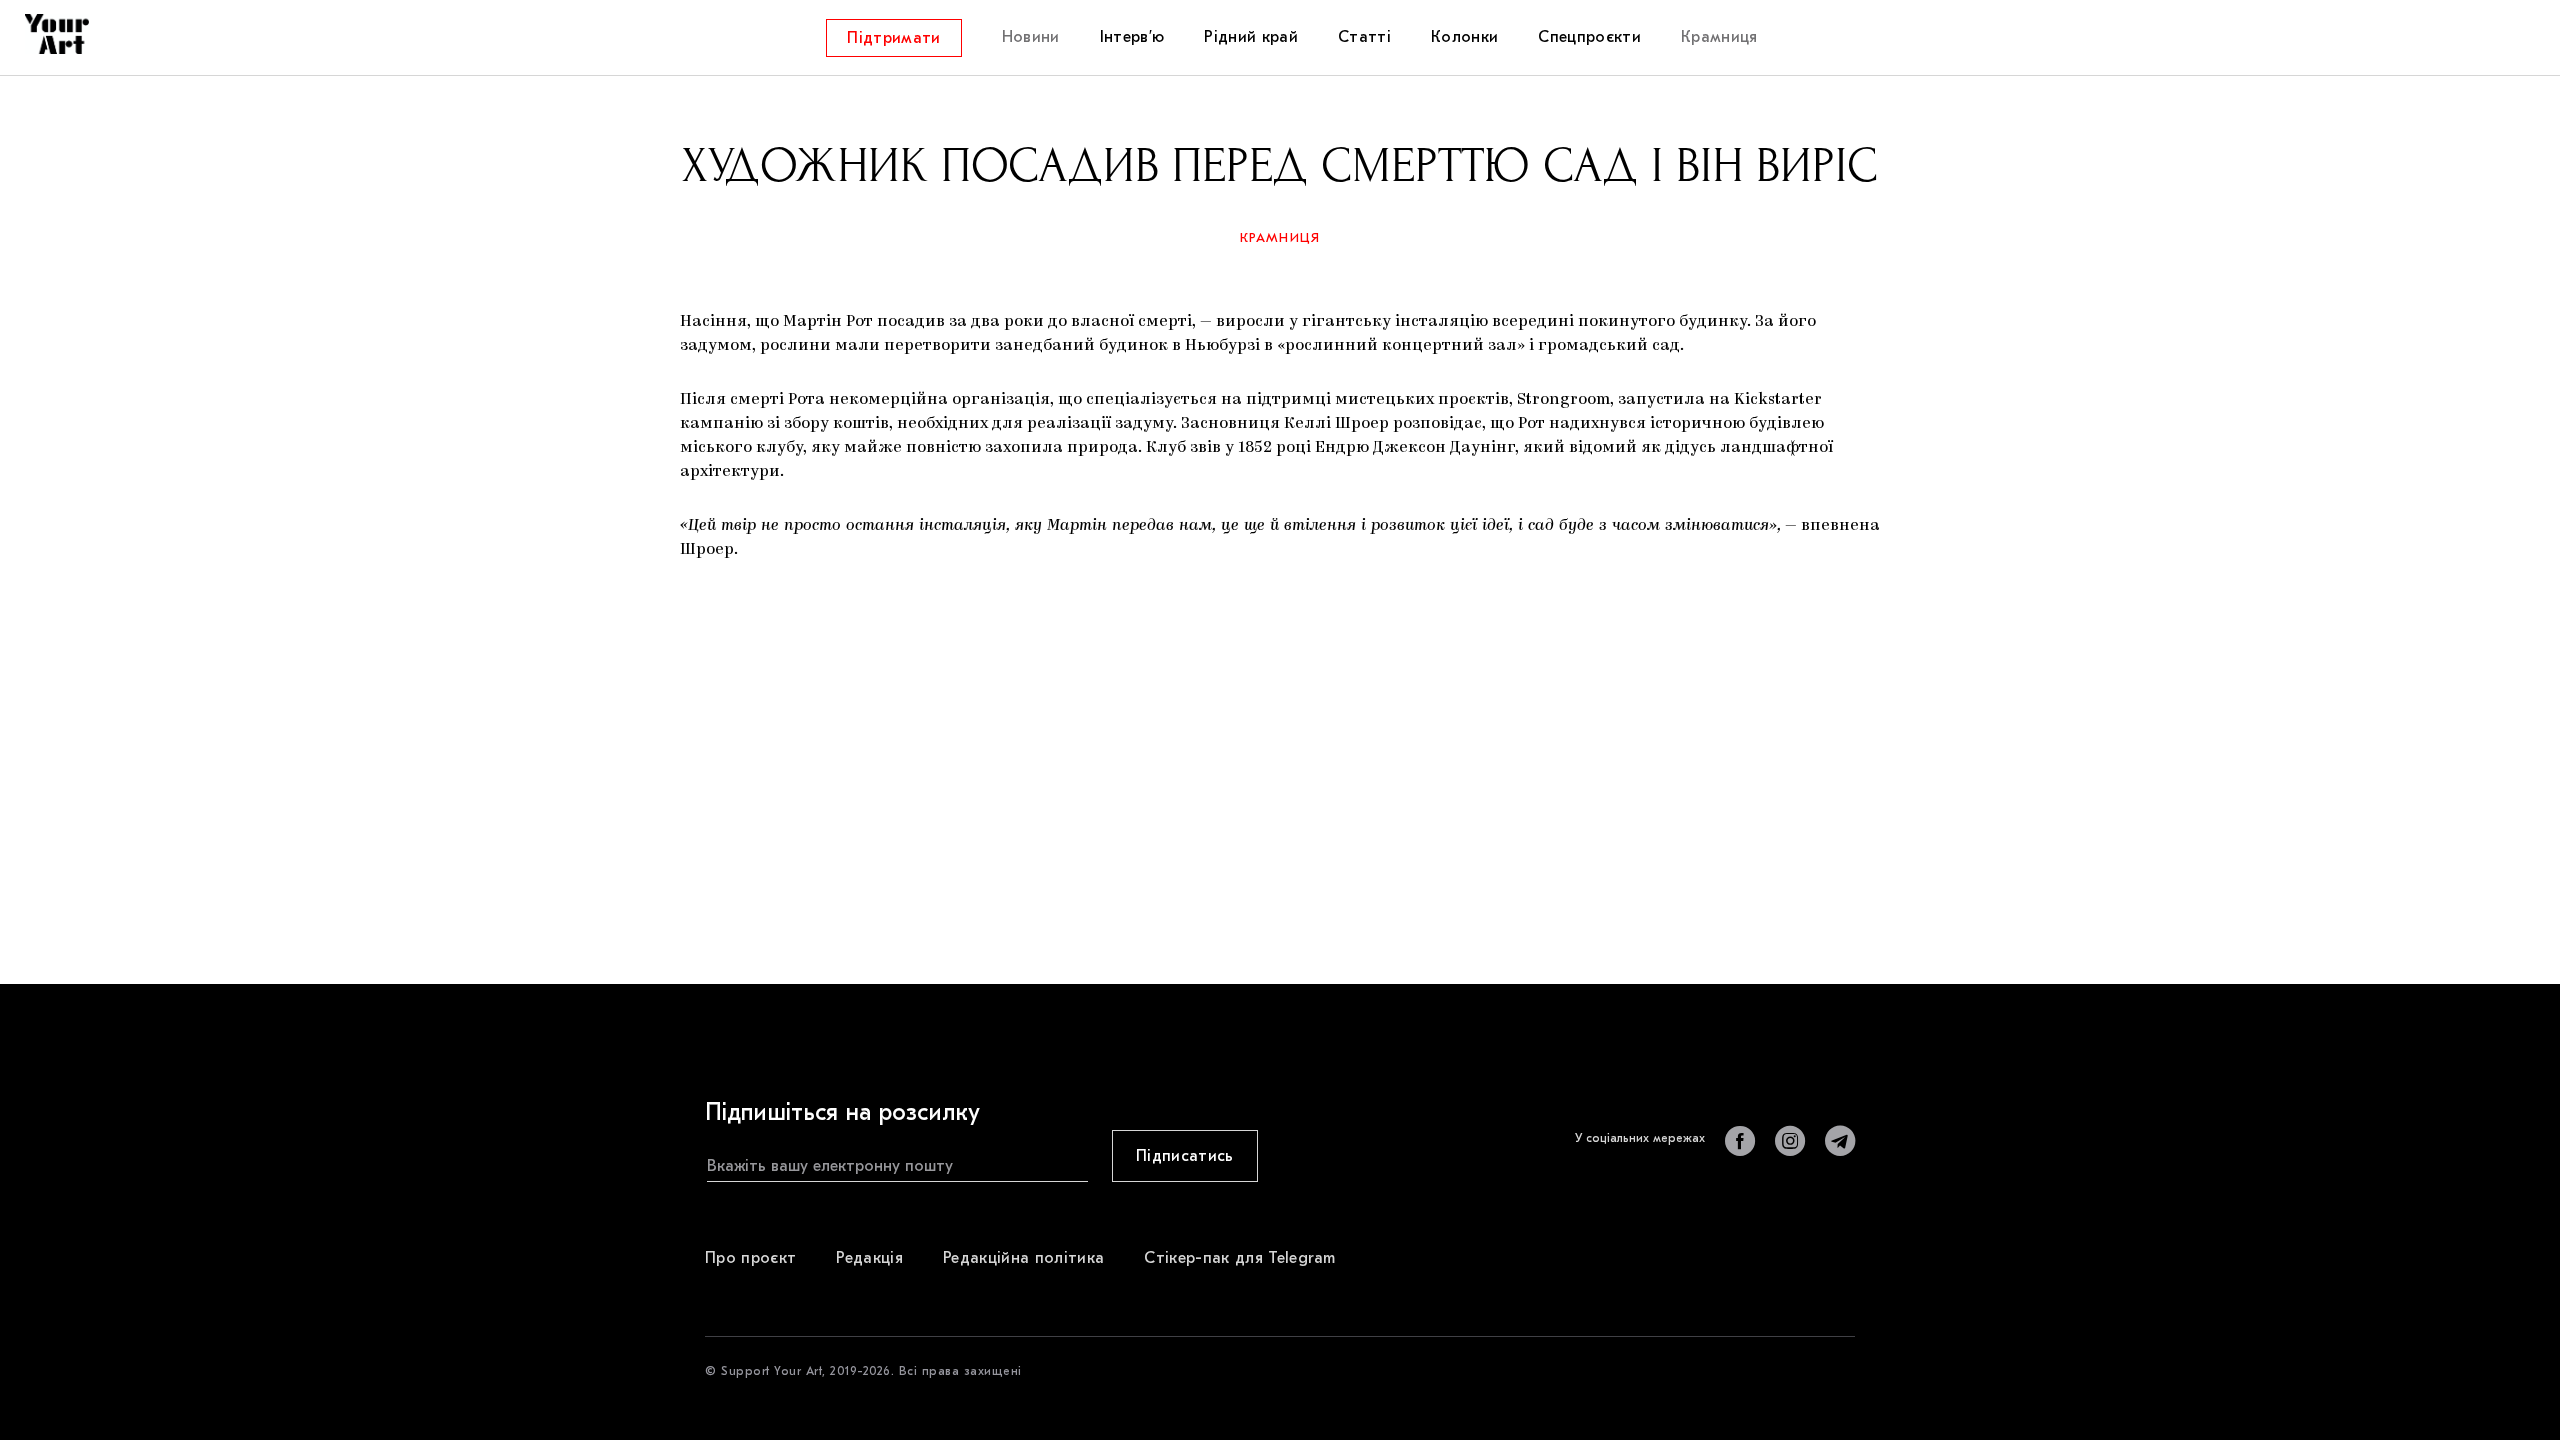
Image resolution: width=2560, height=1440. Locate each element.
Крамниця (1280, 237)
